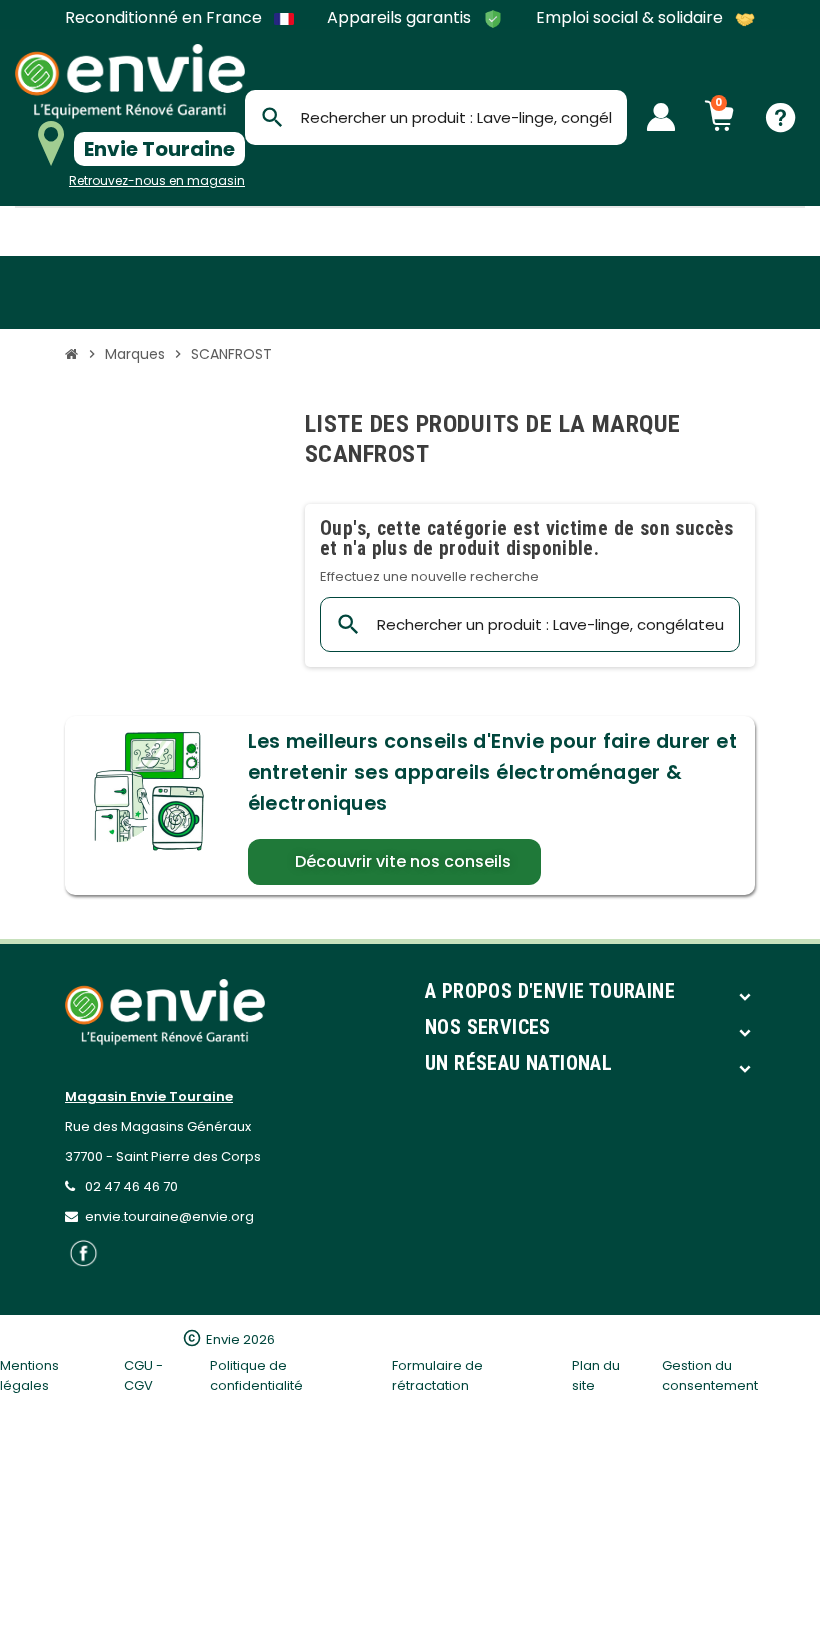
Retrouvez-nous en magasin (157, 180)
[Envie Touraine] (130, 81)
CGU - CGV (143, 1375)
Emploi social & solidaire (631, 18)
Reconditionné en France (165, 18)
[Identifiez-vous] (661, 117)
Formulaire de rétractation (437, 1375)
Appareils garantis (401, 18)
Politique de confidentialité (256, 1375)
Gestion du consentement (710, 1375)
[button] (394, 862)
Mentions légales (29, 1375)
